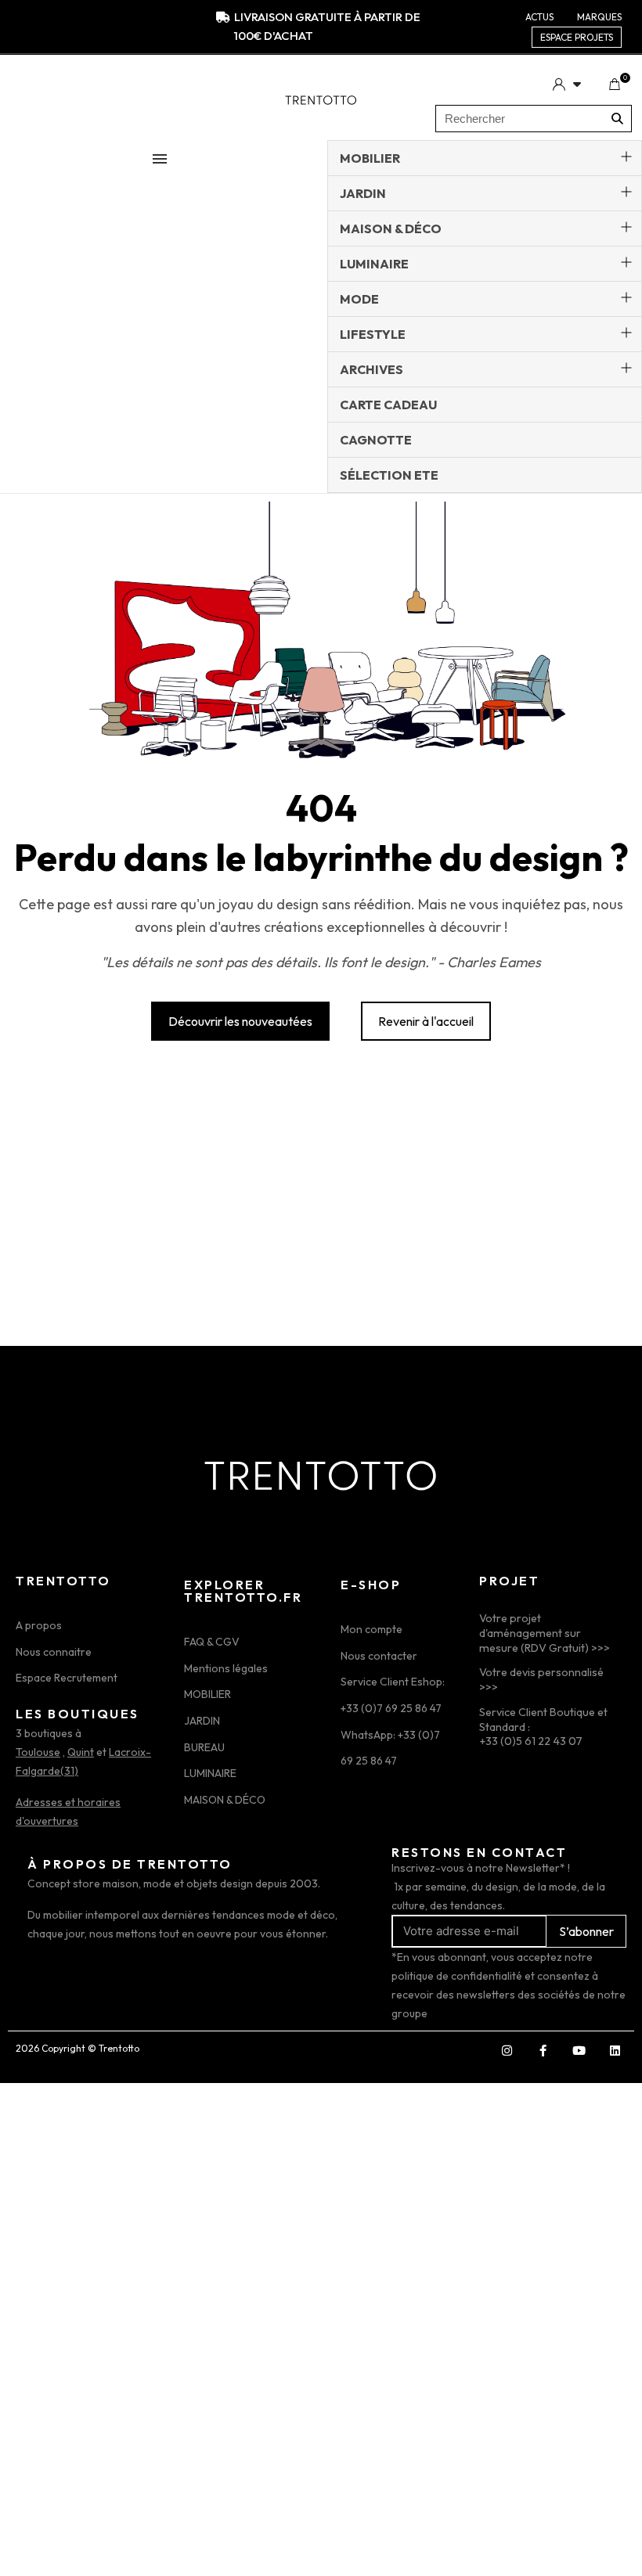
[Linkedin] (615, 2051)
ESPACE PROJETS (577, 37)
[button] (240, 1021)
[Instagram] (507, 2051)
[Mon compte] (567, 84)
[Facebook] (543, 2051)
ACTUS (539, 17)
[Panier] (614, 85)
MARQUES (599, 17)
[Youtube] (579, 2051)
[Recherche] (617, 119)
